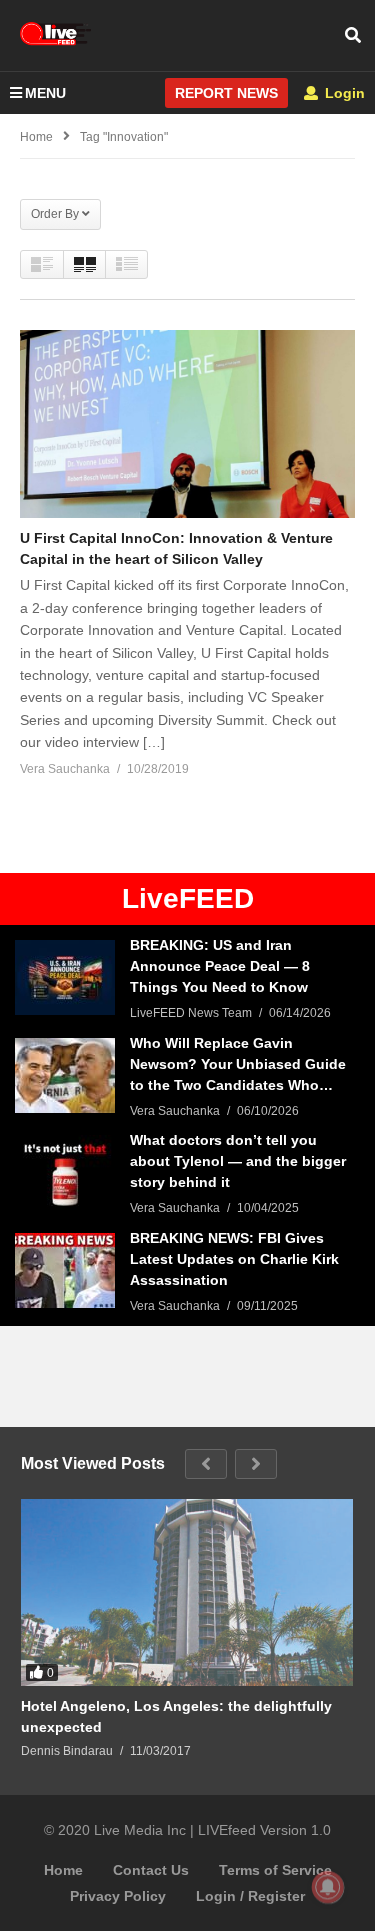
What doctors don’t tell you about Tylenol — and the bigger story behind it (238, 1161)
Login (343, 93)
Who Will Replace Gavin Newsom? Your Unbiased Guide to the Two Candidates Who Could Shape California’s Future (239, 1065)
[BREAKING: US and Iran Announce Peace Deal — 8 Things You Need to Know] (65, 977)
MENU (45, 93)
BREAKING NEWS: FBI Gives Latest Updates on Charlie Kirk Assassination (234, 1259)
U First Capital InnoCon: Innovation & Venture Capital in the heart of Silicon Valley (176, 548)
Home (63, 1870)
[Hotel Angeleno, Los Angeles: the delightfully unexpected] (187, 1592)
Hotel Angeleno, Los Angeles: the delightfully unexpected (176, 1716)
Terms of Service (275, 1870)
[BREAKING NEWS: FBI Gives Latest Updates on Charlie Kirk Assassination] (65, 1270)
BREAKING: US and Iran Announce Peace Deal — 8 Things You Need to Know (220, 966)
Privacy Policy (118, 1896)
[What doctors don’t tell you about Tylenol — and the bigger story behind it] (65, 1172)
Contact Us (151, 1870)
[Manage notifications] (328, 1887)
